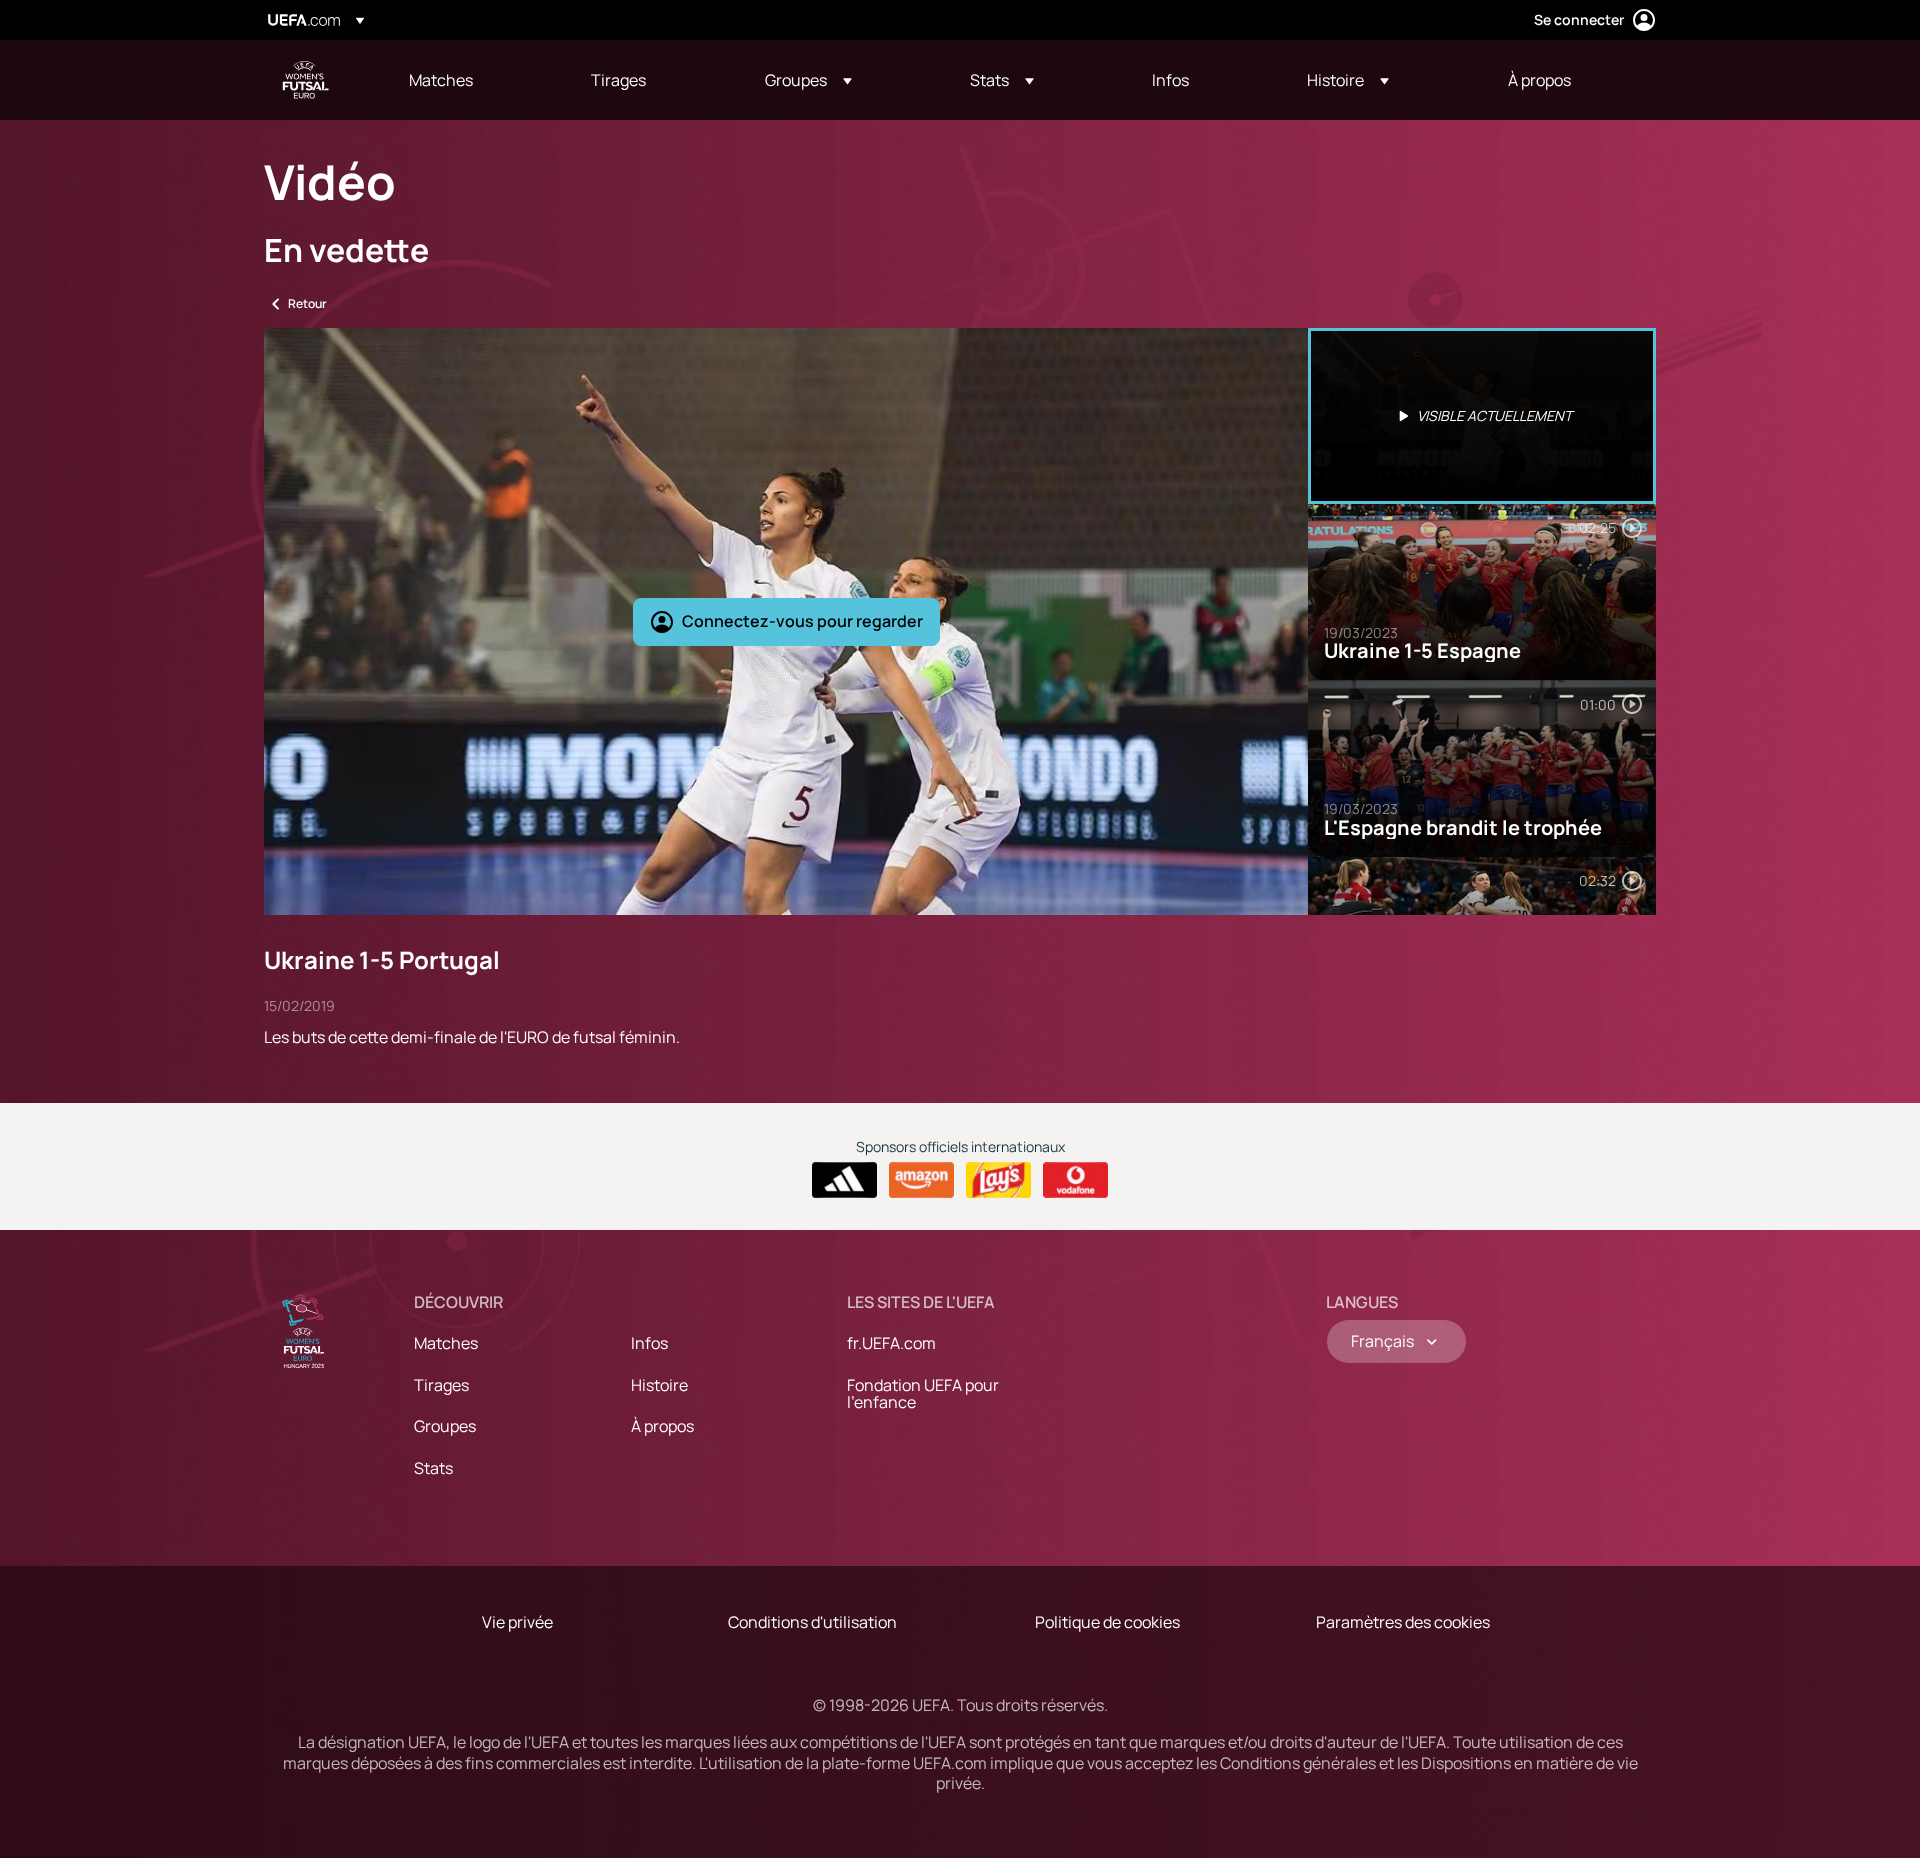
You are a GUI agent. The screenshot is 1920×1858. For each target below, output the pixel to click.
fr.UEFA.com (891, 1343)
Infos (649, 1343)
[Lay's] (998, 1180)
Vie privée (517, 1622)
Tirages (441, 1385)
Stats (433, 1468)
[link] (441, 80)
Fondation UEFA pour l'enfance (923, 1394)
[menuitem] (475, 80)
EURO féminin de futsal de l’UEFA (306, 80)
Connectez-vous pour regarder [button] (802, 621)
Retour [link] (307, 303)
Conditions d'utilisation (812, 1622)
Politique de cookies (1107, 1622)
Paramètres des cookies (1403, 1622)
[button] (808, 80)
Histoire (659, 1385)
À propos (662, 1426)
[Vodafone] (1075, 1180)
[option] (1482, 416)
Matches (446, 1343)
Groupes (445, 1426)
